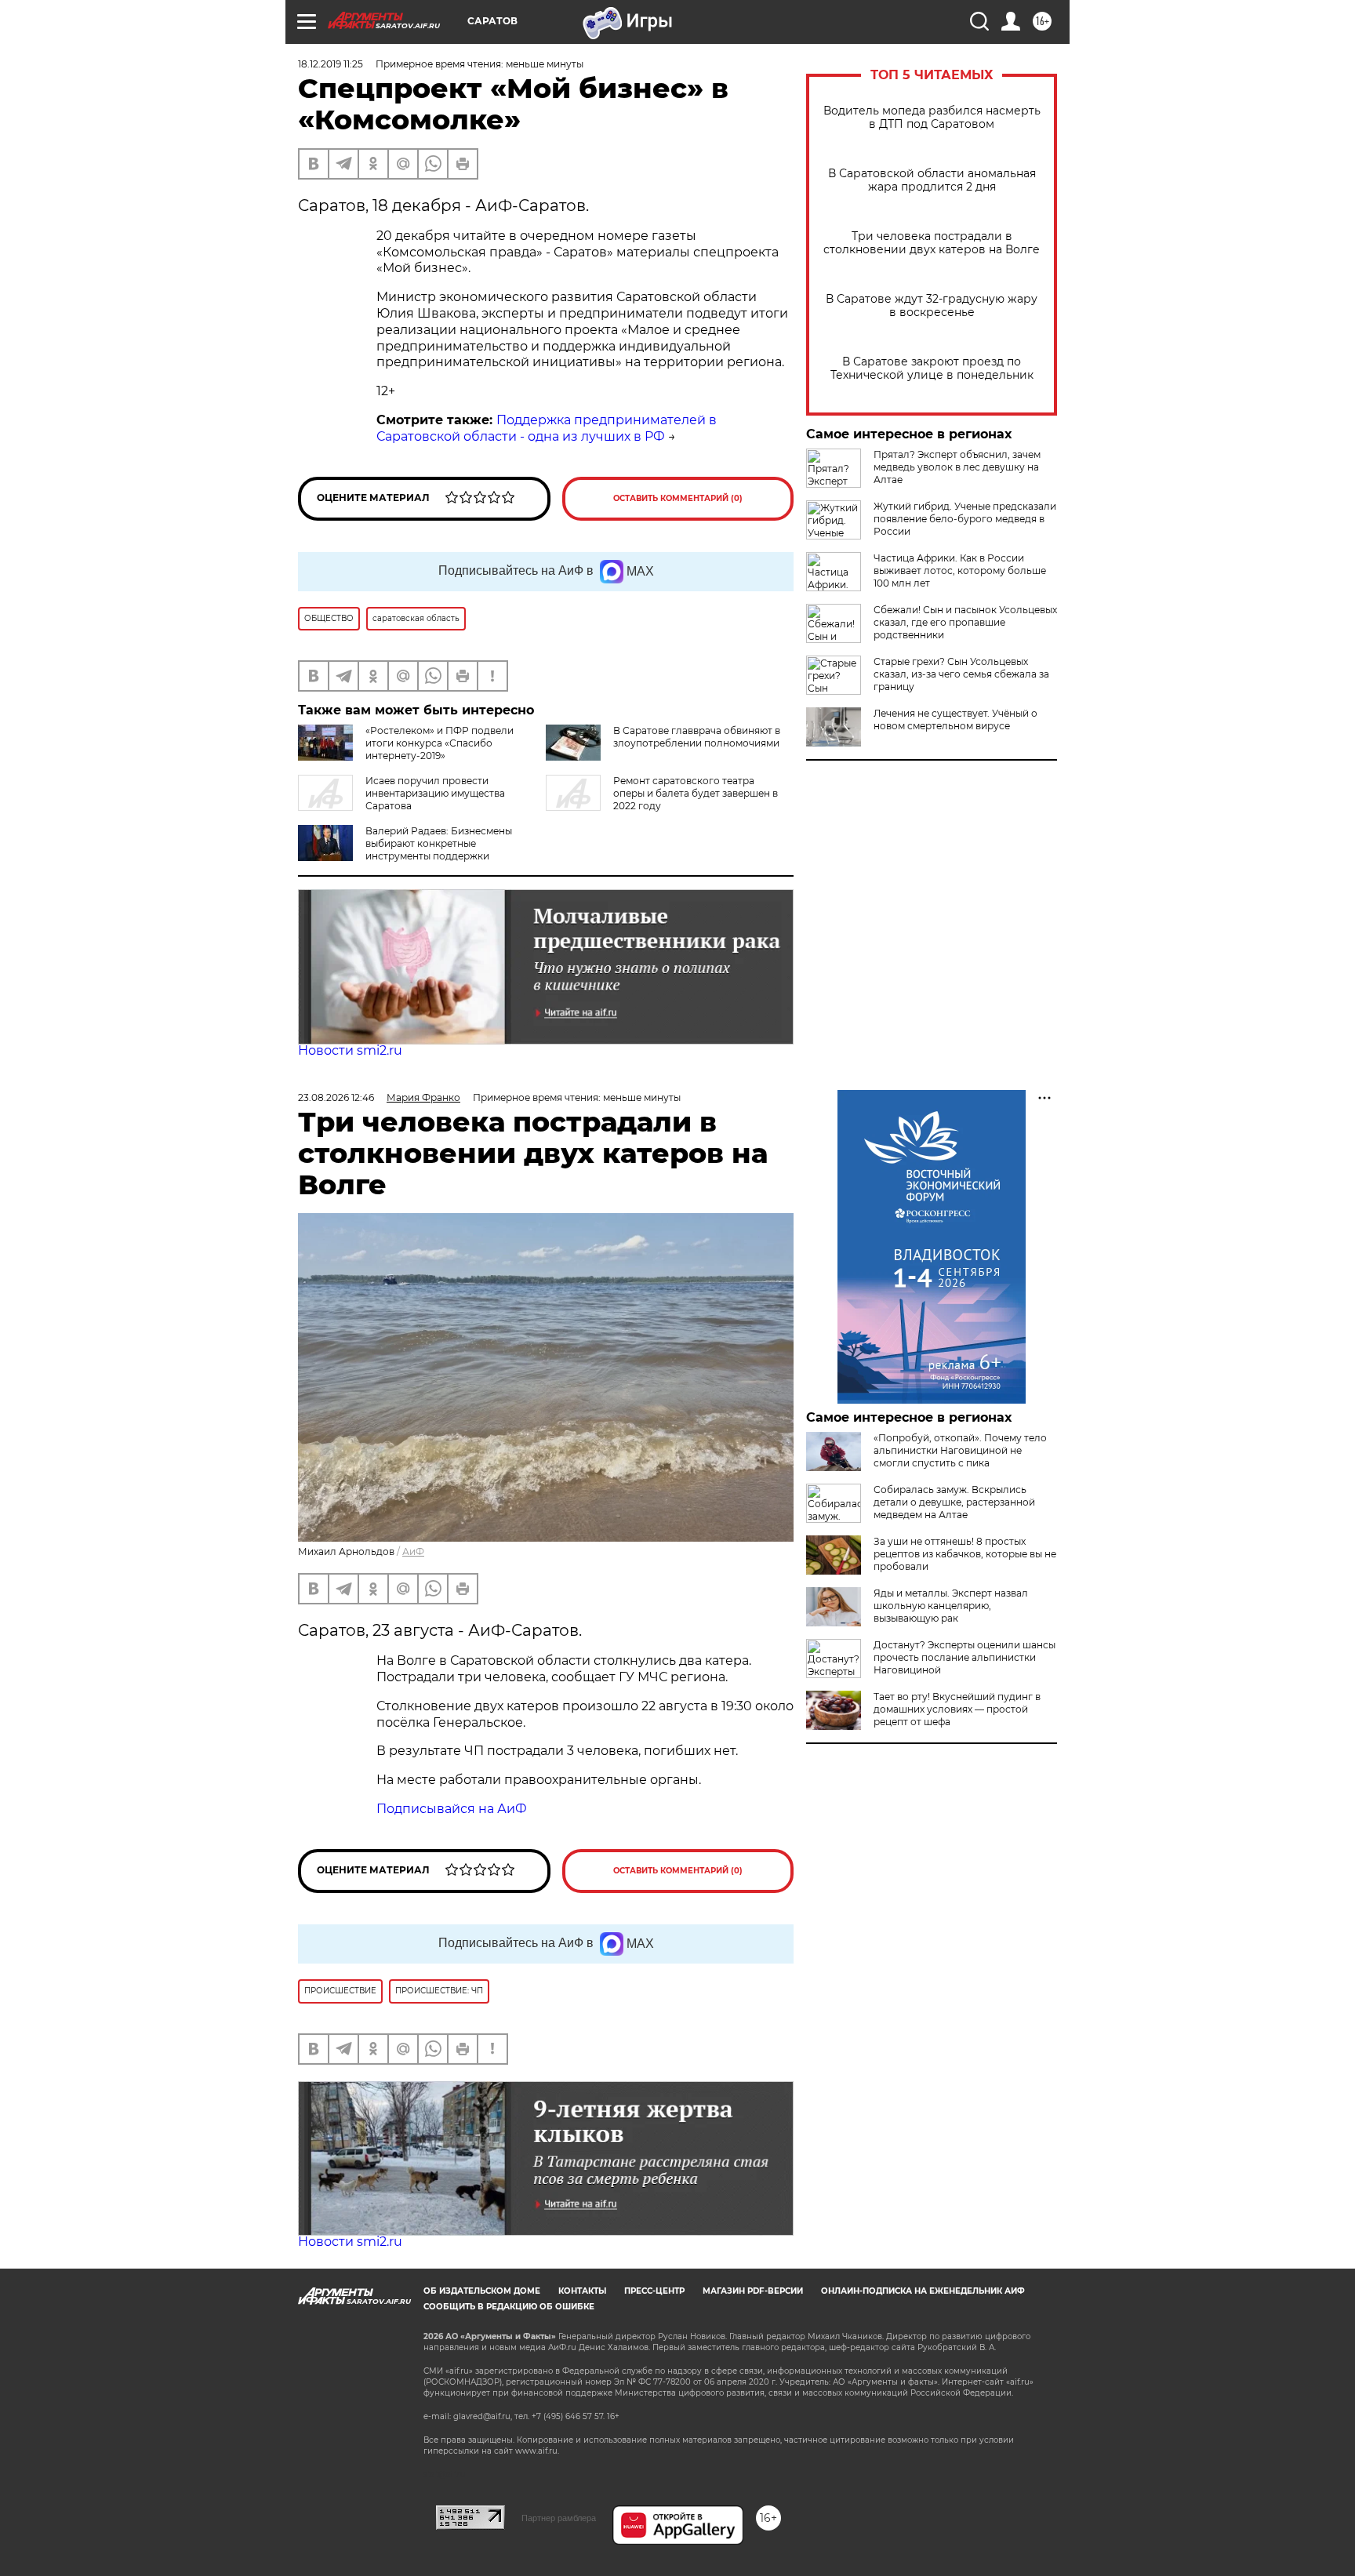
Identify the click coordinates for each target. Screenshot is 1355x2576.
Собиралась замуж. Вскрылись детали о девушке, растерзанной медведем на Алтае (954, 1502)
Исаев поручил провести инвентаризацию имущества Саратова (435, 793)
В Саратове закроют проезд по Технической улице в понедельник (932, 369)
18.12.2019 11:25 (331, 64)
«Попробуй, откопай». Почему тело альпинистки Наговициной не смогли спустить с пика (960, 1450)
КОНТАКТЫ (582, 2291)
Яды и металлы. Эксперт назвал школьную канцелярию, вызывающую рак (951, 1606)
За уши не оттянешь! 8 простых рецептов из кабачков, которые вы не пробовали (965, 1554)
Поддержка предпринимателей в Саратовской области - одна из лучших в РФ (547, 428)
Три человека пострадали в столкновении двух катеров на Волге (932, 243)
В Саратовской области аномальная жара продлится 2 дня (932, 180)
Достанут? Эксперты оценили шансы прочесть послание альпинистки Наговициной (964, 1657)
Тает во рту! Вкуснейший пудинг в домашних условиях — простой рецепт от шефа (957, 1709)
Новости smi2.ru (350, 1050)
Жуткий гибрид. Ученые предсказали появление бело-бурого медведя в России (965, 519)
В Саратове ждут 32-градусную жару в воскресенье (932, 306)
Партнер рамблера (559, 2518)
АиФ (413, 1551)
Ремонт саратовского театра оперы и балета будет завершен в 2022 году (696, 793)
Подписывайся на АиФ (452, 1809)
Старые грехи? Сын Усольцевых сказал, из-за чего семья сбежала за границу (961, 674)
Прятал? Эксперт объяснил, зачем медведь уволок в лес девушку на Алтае (957, 467)
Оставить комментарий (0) (678, 498)
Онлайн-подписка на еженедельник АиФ (923, 2291)
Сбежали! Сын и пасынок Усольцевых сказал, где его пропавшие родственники (965, 622)
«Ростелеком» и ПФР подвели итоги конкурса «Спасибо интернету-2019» (440, 743)
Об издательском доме (482, 2291)
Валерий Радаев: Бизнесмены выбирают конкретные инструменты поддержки (439, 843)
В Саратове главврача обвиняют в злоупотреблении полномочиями (697, 737)
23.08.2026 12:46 (336, 1097)
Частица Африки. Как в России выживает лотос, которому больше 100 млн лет (960, 570)
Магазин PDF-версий (753, 2291)
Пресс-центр (654, 2291)
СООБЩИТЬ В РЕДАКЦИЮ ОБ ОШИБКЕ (509, 2307)
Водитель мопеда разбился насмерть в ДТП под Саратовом (932, 118)
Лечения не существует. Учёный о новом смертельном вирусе (955, 719)
